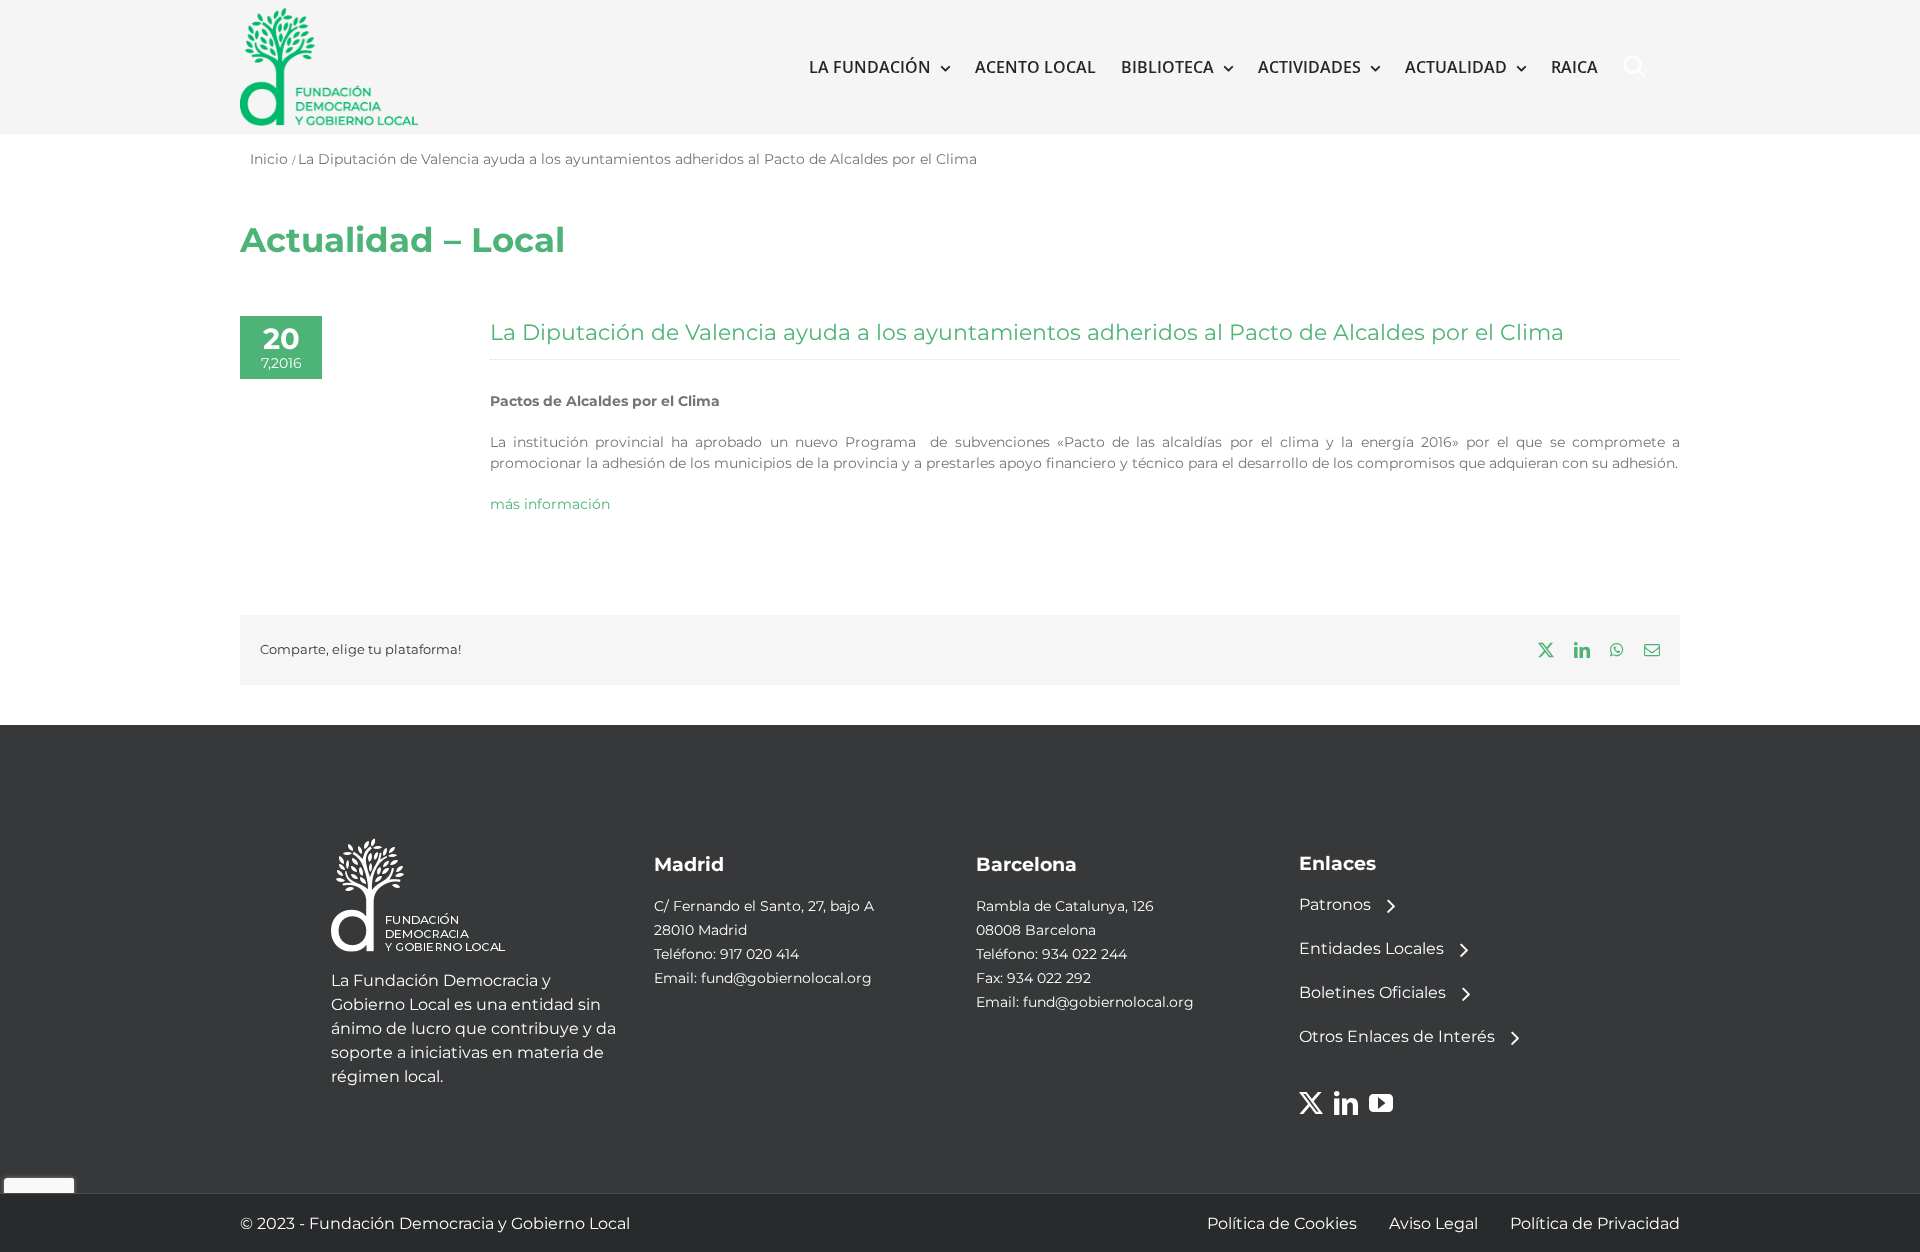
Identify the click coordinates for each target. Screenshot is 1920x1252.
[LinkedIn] (1346, 1103)
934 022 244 (1084, 954)
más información (550, 504)
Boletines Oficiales (1372, 992)
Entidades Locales (1371, 948)
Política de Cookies (1282, 1223)
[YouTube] (1381, 1103)
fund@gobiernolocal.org (786, 978)
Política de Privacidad (1595, 1223)
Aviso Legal (1433, 1223)
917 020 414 (759, 954)
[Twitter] (1311, 1103)
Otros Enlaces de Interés (1397, 1036)
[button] (1639, 67)
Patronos (1335, 904)
